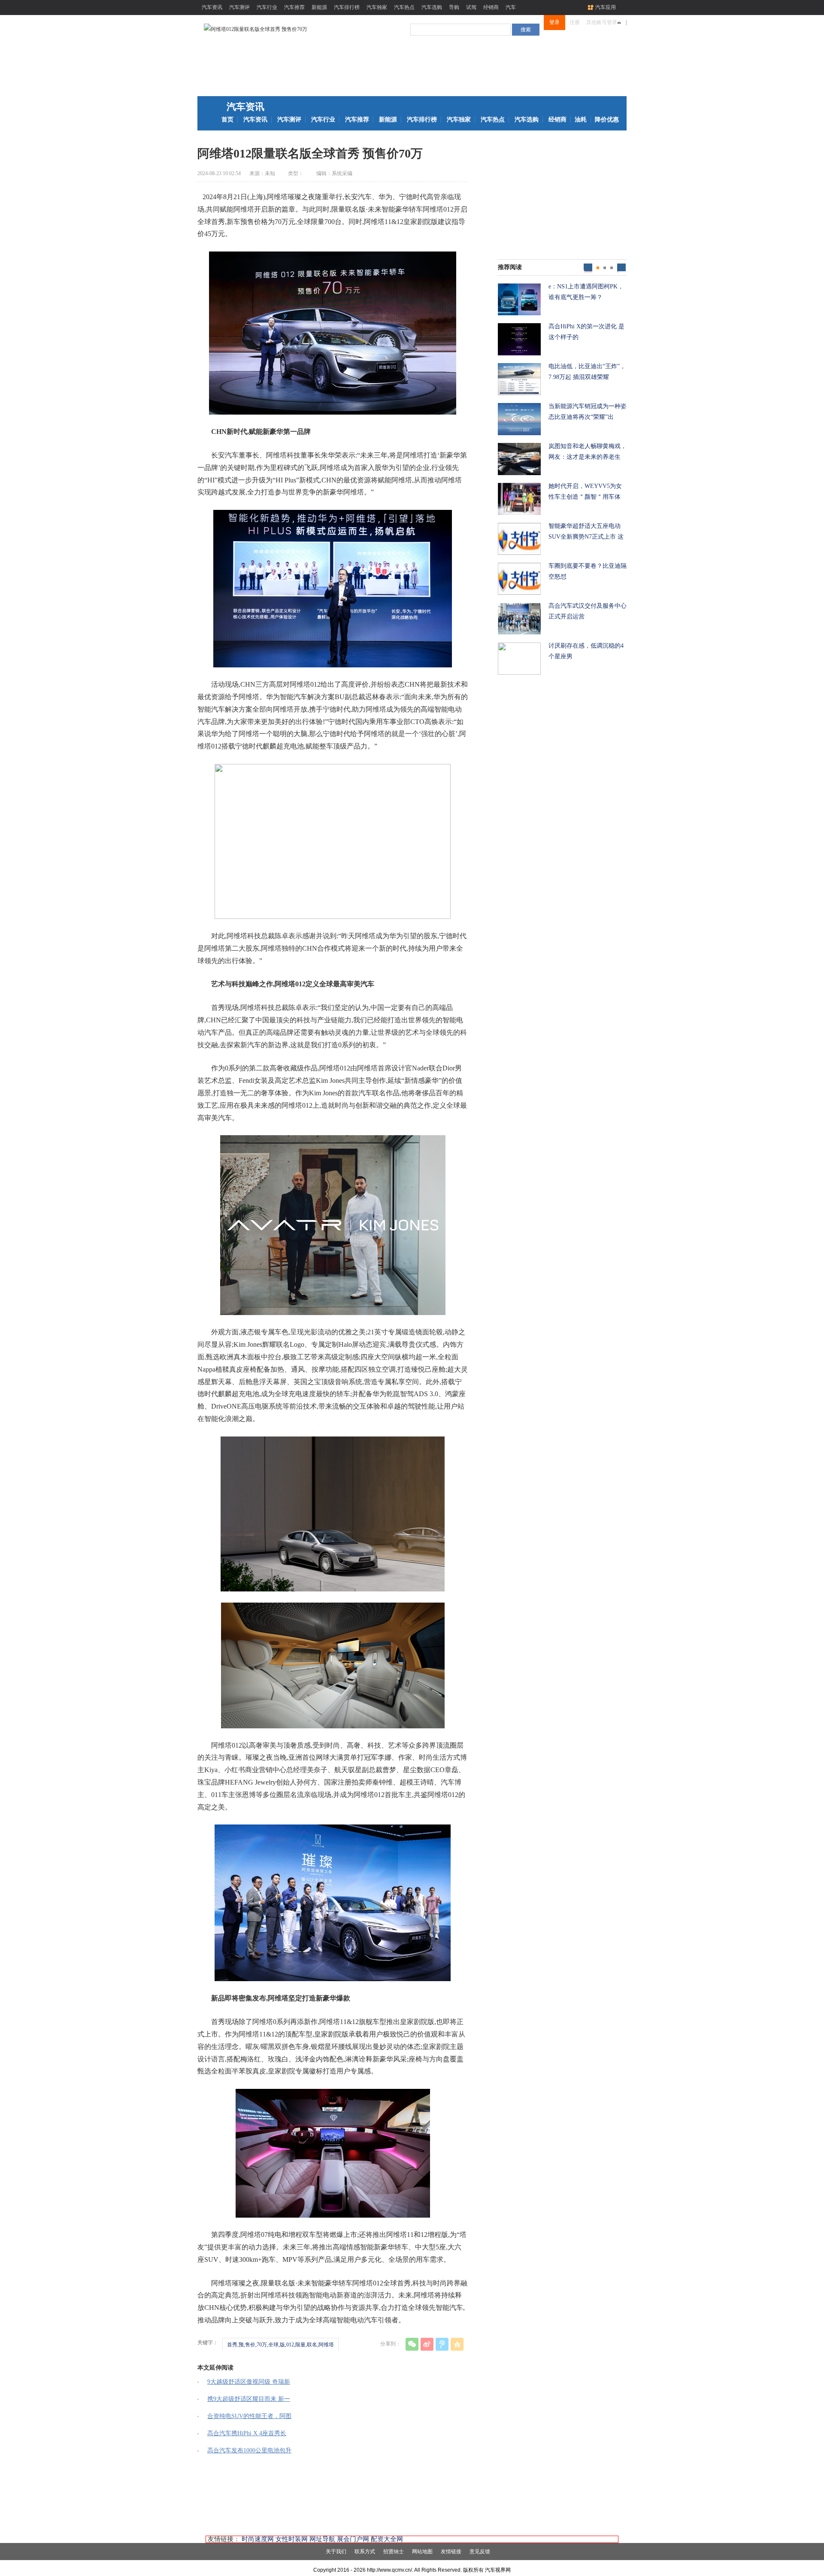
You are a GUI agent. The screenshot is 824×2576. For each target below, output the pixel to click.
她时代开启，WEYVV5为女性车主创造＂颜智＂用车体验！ (585, 492)
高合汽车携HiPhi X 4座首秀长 (247, 2433)
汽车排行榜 (347, 7)
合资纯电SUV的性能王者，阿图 (249, 2416)
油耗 (581, 120)
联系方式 (365, 2552)
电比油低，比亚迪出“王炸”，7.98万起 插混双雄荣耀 (587, 372)
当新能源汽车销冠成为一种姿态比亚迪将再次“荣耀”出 (588, 412)
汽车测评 (239, 7)
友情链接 (451, 2552)
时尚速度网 (258, 2539)
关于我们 (336, 2552)
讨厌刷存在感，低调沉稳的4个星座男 (586, 651)
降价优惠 (607, 120)
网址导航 (322, 2539)
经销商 (491, 7)
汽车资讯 (212, 7)
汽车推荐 (294, 7)
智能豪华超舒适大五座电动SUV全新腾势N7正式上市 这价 (586, 532)
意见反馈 (480, 2552)
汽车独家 (377, 7)
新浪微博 (427, 2344)
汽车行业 (267, 7)
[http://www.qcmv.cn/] (256, 29)
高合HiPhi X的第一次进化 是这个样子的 (586, 332)
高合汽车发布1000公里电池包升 (249, 2450)
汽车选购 (432, 7)
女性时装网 (292, 2539)
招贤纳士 (394, 2552)
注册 (575, 22)
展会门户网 (353, 2539)
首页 (227, 120)
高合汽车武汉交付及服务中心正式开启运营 (588, 611)
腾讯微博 (442, 2344)
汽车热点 (404, 7)
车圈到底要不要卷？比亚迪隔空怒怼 (588, 571)
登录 (554, 22)
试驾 (471, 7)
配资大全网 (387, 2539)
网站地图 (422, 2552)
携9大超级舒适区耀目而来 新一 (249, 2399)
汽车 (511, 7)
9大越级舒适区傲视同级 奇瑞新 (249, 2382)
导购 (454, 7)
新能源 (319, 7)
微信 (412, 2344)
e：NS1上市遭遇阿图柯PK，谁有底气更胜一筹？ (586, 292)
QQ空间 (457, 2344)
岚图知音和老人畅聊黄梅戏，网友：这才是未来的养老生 (588, 452)
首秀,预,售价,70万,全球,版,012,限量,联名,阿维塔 (280, 2345)
